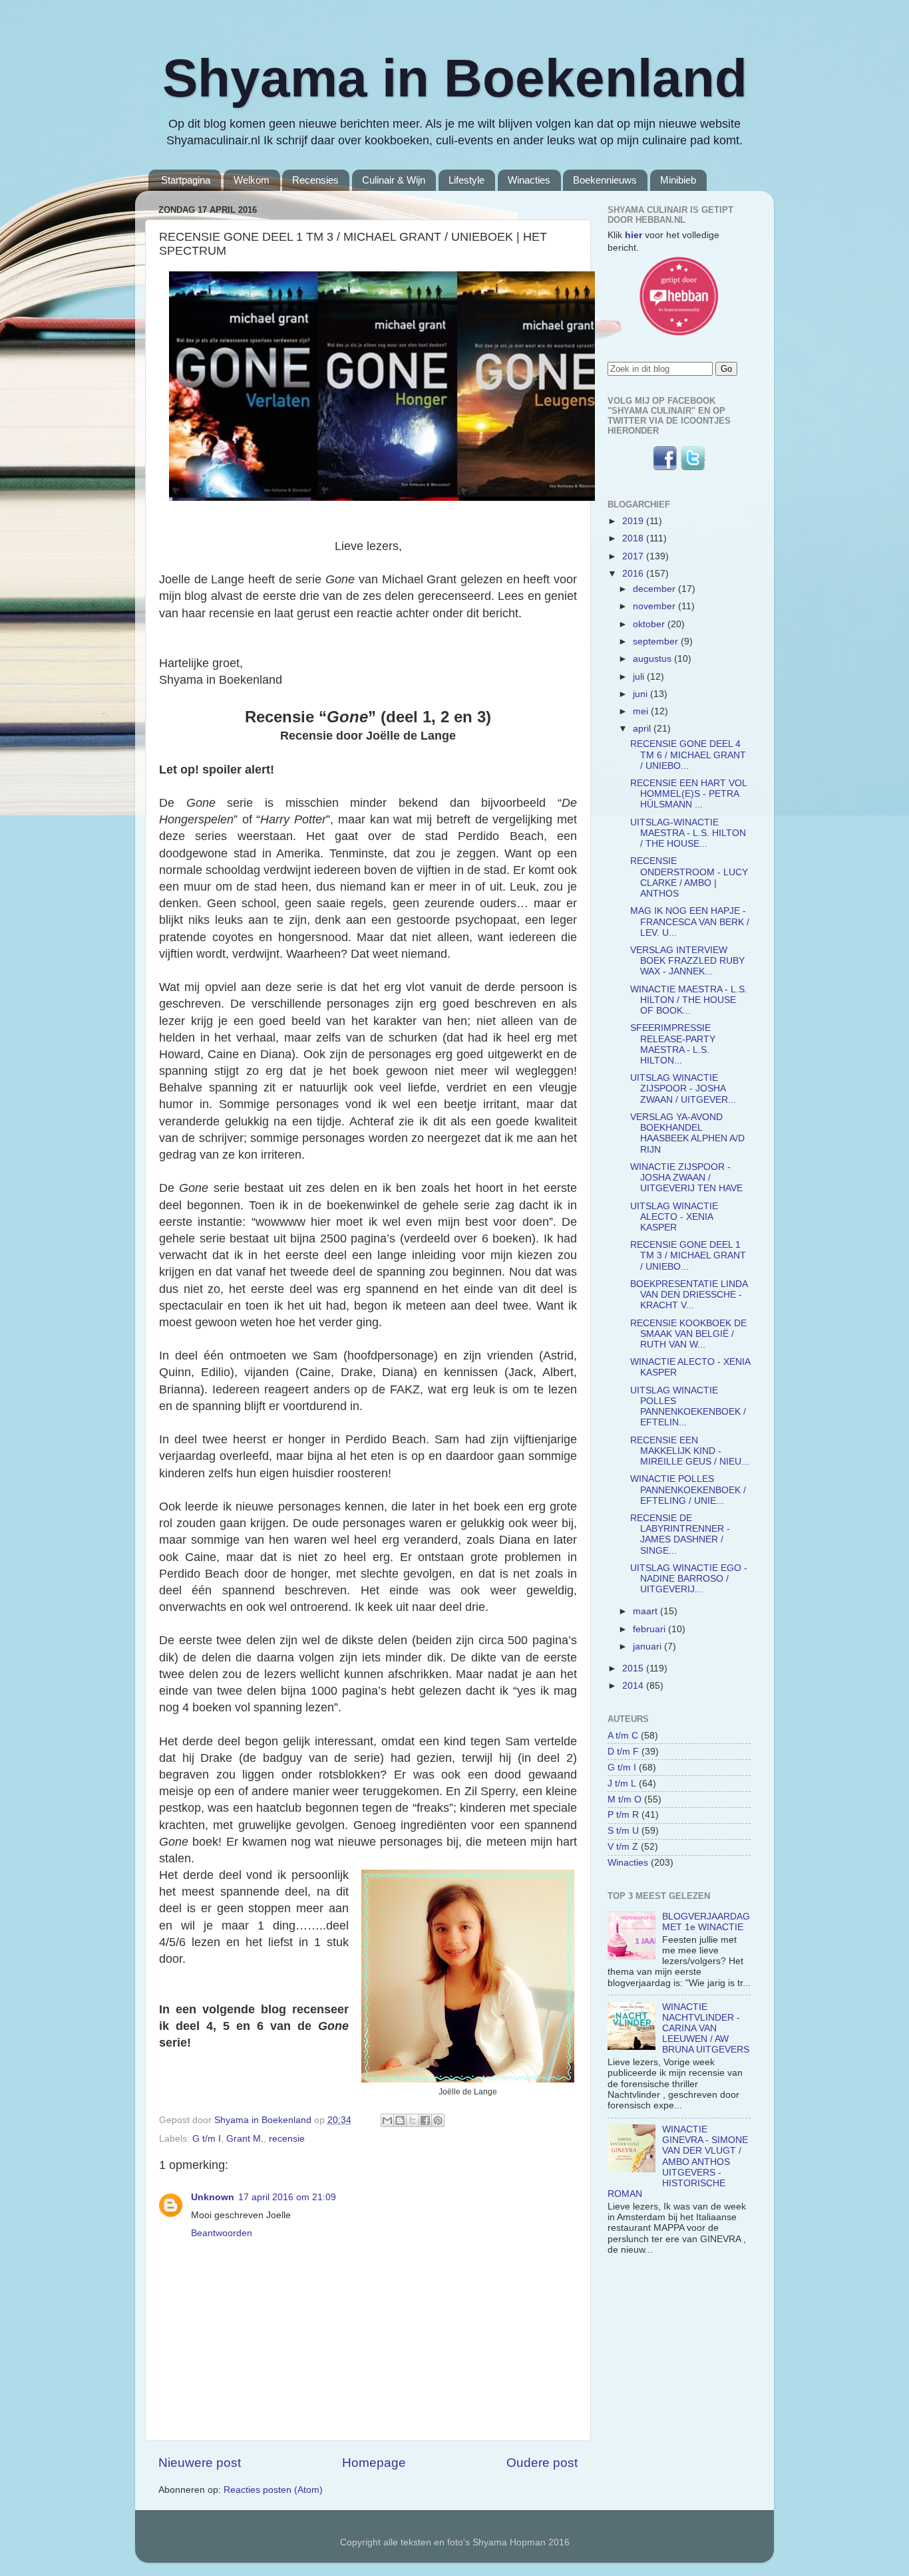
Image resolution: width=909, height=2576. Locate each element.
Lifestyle (466, 180)
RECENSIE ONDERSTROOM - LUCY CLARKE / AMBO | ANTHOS (689, 877)
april (643, 729)
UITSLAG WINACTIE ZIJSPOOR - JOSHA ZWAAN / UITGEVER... (683, 1088)
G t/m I (207, 2139)
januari (648, 1646)
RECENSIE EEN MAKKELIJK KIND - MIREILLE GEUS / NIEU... (690, 1451)
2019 (634, 521)
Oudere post (542, 2463)
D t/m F (623, 1752)
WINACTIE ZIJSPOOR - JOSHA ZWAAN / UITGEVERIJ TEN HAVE (686, 1178)
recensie (287, 2139)
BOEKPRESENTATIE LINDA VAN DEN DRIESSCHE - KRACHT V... (689, 1295)
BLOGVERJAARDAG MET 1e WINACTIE (706, 1922)
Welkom (252, 180)
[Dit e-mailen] (387, 2120)
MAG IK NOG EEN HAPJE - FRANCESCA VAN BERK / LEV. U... (690, 922)
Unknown (213, 2197)
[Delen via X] (413, 2120)
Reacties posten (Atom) (273, 2490)
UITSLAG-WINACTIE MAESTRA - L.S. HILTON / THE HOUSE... (688, 833)
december (655, 589)
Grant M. (245, 2139)
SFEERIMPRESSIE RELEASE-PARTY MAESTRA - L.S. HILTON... (673, 1044)
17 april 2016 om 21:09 (287, 2197)
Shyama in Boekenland (455, 78)
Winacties (529, 180)
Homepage (374, 2463)
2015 (634, 1668)
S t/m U (623, 1831)
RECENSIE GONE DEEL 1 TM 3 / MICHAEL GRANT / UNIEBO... (688, 1255)
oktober (650, 624)
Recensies (315, 180)
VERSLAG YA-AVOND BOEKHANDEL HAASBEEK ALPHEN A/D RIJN (687, 1133)
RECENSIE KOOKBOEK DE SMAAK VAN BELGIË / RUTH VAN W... (688, 1334)
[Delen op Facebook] (425, 2120)
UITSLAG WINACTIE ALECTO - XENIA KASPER (674, 1217)
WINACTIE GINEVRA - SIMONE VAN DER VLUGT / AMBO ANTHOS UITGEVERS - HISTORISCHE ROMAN (678, 2162)
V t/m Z (623, 1847)
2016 (634, 574)
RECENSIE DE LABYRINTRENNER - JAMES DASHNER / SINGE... (680, 1534)
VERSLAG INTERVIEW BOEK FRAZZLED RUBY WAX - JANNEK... (687, 961)
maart (646, 1611)
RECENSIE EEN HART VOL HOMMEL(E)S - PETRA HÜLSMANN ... (688, 794)
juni (641, 694)
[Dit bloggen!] (400, 2120)
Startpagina (186, 180)
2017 (634, 556)
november (655, 606)
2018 (634, 538)
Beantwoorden (222, 2233)
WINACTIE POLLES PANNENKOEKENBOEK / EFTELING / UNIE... (688, 1490)
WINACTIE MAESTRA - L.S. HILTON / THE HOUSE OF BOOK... (689, 1000)
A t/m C (623, 1736)
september (657, 642)
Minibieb (678, 180)
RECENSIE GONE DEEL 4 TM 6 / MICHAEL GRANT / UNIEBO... (688, 755)
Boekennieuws (605, 180)
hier (634, 235)
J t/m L (622, 1784)
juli (640, 677)
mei (642, 711)
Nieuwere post (200, 2463)
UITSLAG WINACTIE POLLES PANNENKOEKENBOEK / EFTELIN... (688, 1407)
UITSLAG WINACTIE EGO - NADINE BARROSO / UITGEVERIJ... (689, 1579)
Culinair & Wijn (394, 180)
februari (650, 1629)
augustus (653, 659)
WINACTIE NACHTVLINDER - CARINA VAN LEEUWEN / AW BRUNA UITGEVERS (706, 2029)
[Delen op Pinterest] (438, 2120)
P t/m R (623, 1815)
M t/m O (625, 1799)
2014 (634, 1686)
